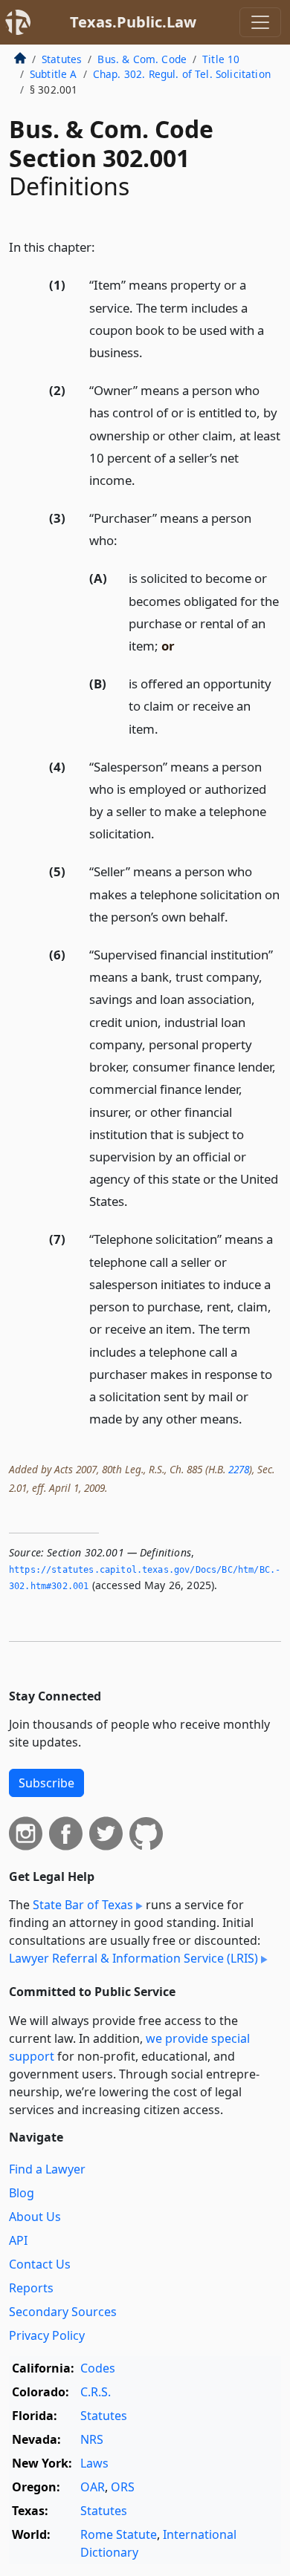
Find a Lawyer (47, 2169)
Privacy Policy (47, 2335)
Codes (98, 2368)
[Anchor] (103, 246)
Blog (22, 2193)
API (18, 2240)
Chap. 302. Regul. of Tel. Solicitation (182, 74)
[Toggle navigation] (260, 22)
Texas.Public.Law (133, 22)
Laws (94, 2463)
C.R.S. (96, 2392)
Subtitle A (54, 74)
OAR (93, 2487)
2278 (239, 1469)
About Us (35, 2217)
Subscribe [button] (46, 1783)
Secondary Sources (63, 2312)
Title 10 (221, 59)
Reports (31, 2288)
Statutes (62, 59)
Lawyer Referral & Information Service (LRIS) (133, 1958)
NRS (92, 2439)
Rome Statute (119, 2534)
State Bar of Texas (83, 1905)
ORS (123, 2487)
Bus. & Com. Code (142, 59)
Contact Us (40, 2264)
